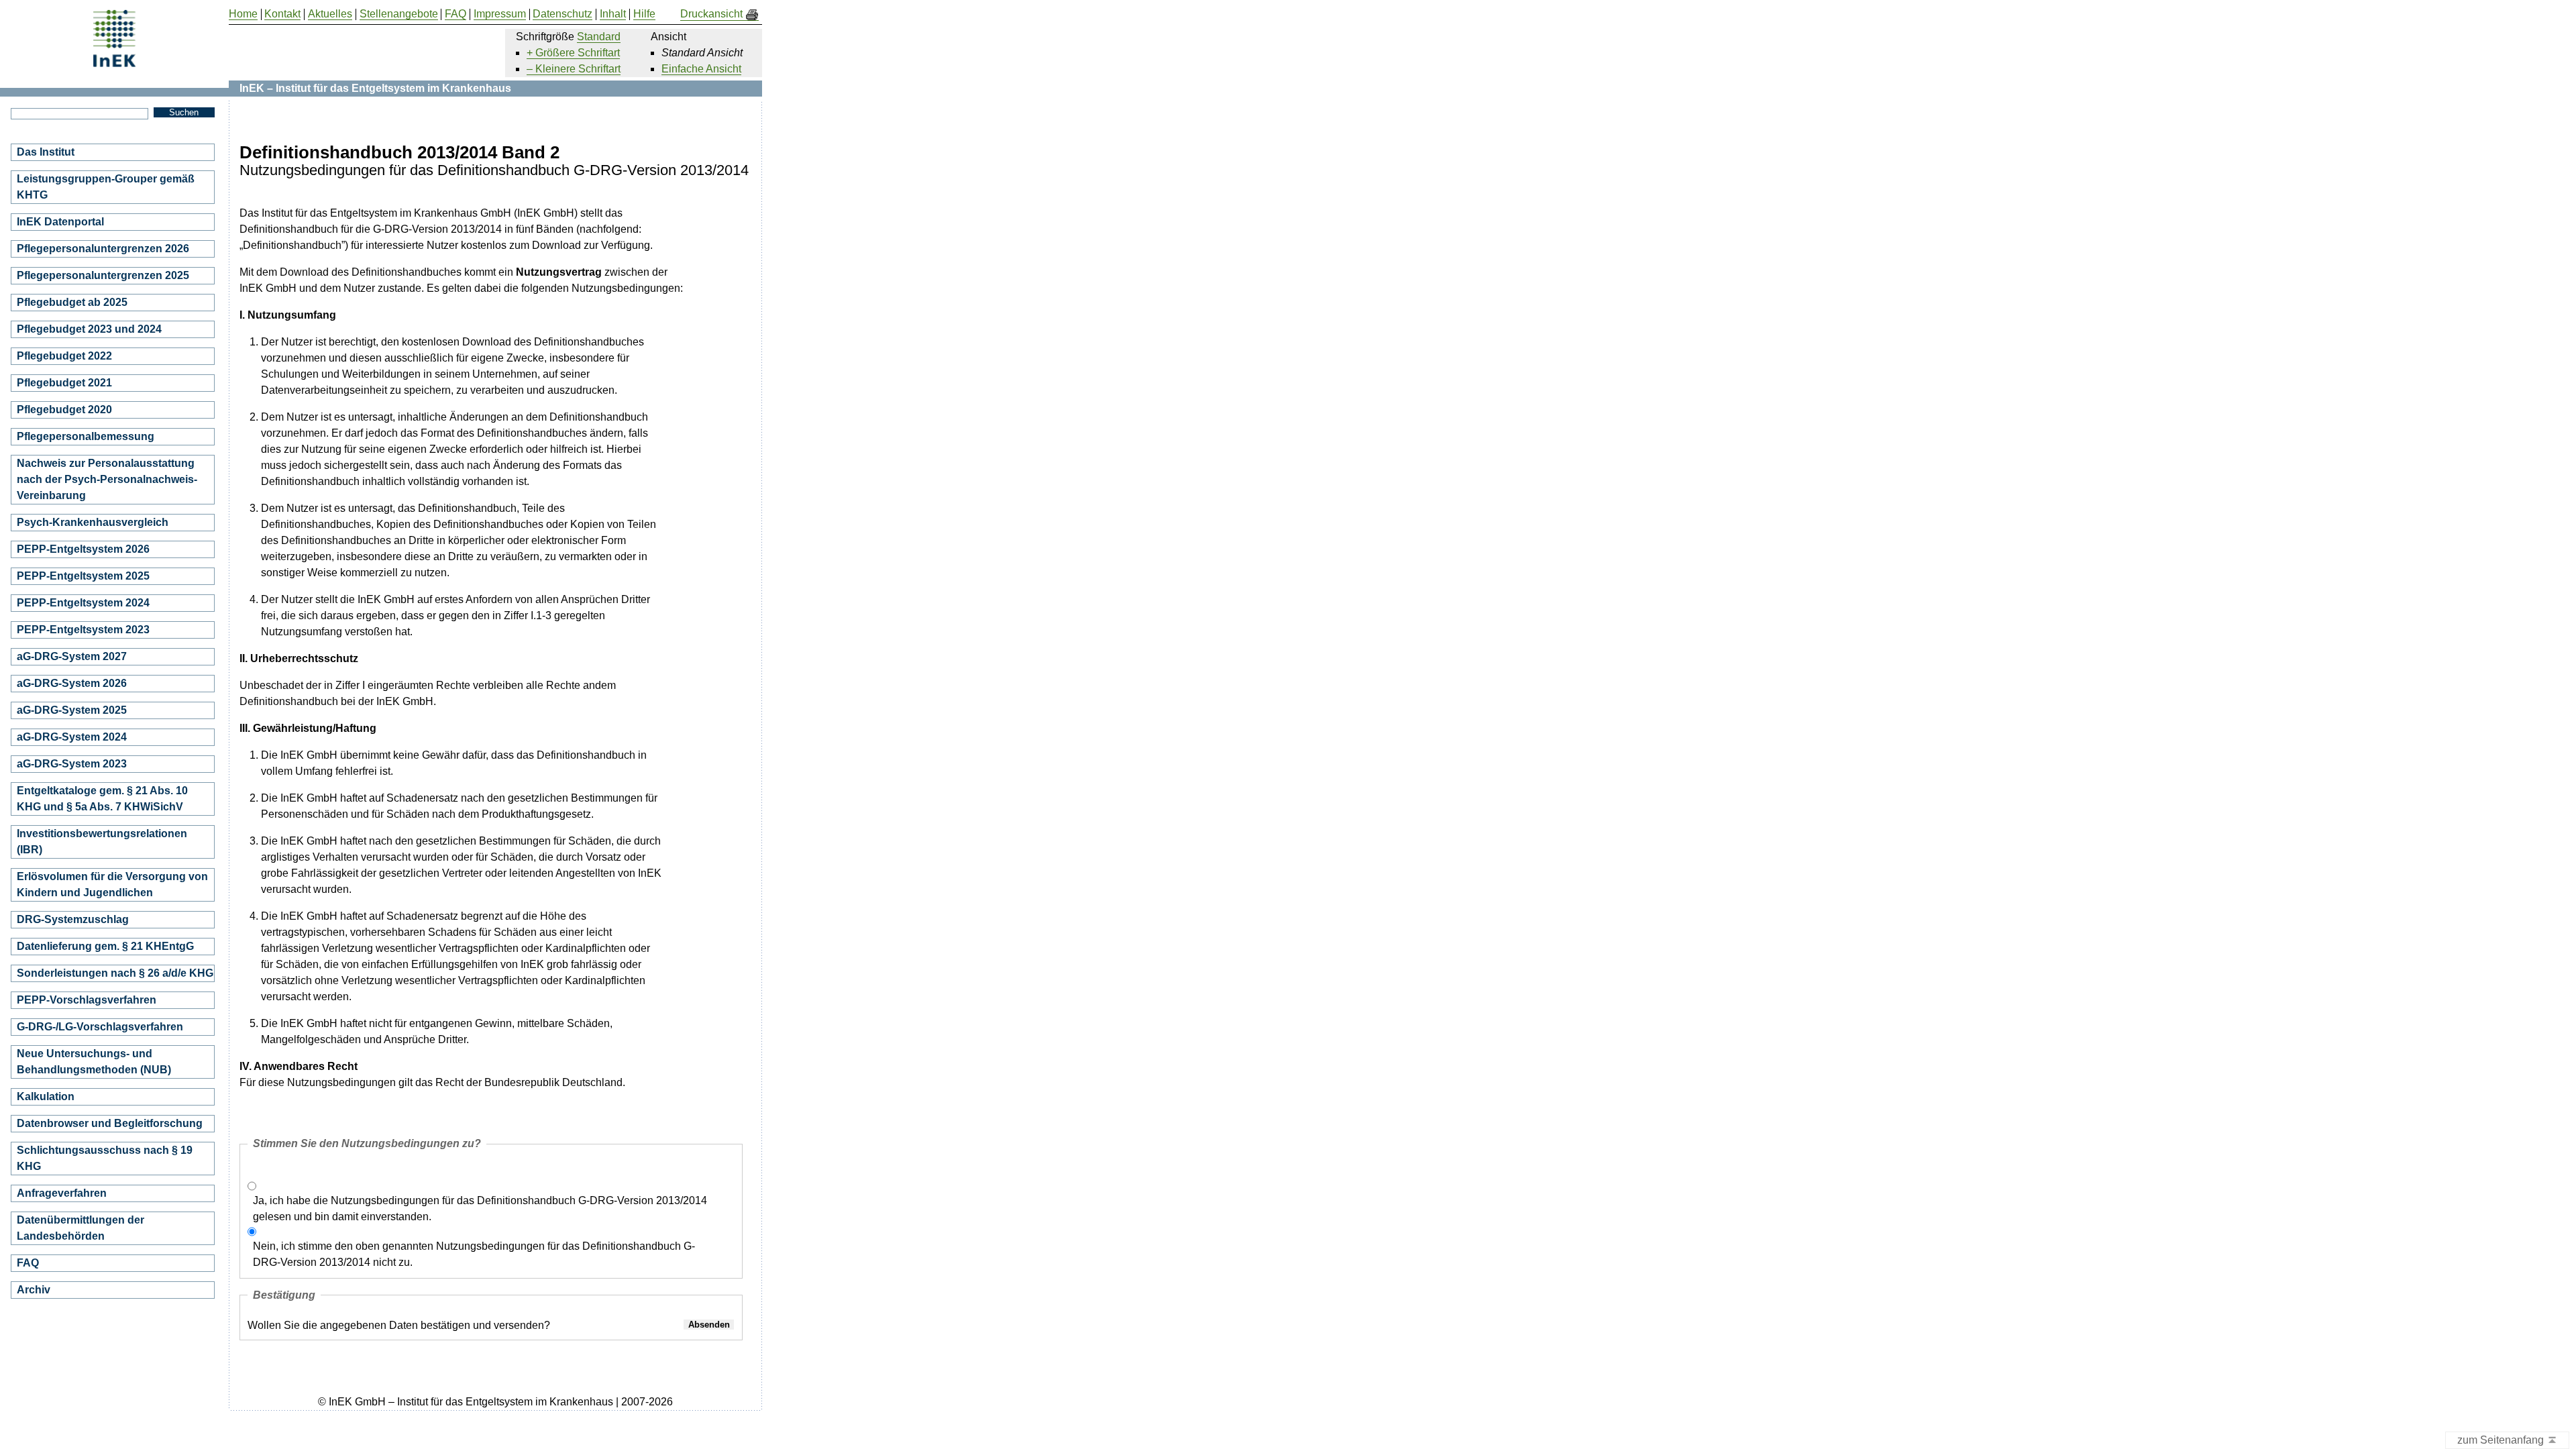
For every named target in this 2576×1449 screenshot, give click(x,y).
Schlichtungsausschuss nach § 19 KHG (105, 1158)
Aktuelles (330, 14)
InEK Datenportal (60, 222)
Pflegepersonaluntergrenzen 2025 (103, 275)
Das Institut (46, 152)
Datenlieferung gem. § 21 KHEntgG (105, 946)
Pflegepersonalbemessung (86, 436)
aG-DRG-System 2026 (72, 683)
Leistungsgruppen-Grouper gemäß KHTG (106, 187)
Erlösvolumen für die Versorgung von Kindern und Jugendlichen (112, 884)
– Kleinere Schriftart (574, 69)
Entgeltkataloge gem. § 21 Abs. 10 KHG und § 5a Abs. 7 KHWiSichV (102, 799)
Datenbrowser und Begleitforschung (110, 1123)
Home (243, 14)
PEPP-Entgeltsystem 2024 (83, 603)
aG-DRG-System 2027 (72, 656)
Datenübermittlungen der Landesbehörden (80, 1228)
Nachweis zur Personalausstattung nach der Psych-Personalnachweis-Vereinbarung (107, 479)
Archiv (34, 1290)
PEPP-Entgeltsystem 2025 (83, 576)
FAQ (28, 1263)
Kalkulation (46, 1096)
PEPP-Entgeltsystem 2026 (83, 549)
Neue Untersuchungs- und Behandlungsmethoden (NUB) (94, 1062)
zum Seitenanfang (2502, 1440)
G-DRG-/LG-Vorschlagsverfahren (100, 1027)
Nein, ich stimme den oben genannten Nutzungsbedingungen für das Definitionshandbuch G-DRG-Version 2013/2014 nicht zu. (474, 1254)
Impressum (500, 14)
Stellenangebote (399, 14)
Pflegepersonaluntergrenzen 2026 (103, 249)
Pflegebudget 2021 (64, 383)
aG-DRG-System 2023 (72, 764)
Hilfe (644, 14)
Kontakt (282, 14)
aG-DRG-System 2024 (72, 737)
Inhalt (613, 14)
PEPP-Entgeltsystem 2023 (83, 630)
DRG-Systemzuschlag (73, 919)
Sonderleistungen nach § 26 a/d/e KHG (115, 973)
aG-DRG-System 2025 (72, 710)
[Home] (114, 62)
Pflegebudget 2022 (64, 356)
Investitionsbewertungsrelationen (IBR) (102, 842)
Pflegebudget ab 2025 (72, 302)
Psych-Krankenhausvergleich (93, 522)
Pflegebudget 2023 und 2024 (89, 329)
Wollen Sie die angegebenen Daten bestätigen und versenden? (399, 1325)
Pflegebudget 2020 (64, 410)
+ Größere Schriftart (573, 53)
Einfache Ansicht (701, 69)
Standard (599, 37)
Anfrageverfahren (62, 1193)
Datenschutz (562, 14)
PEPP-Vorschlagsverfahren (87, 1000)
